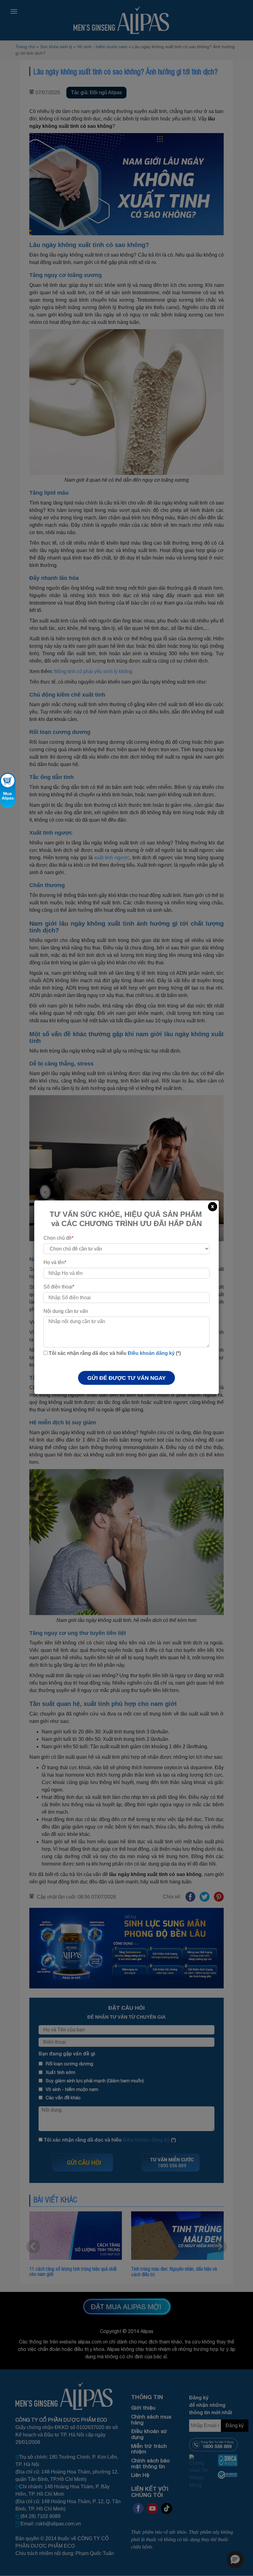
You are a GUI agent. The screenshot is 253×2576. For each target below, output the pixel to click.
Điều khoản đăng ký (151, 1353)
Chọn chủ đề (58, 1238)
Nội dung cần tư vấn (66, 1311)
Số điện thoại (59, 1287)
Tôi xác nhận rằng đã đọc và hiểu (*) (114, 1353)
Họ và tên (55, 1262)
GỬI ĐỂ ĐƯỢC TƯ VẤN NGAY (126, 1378)
